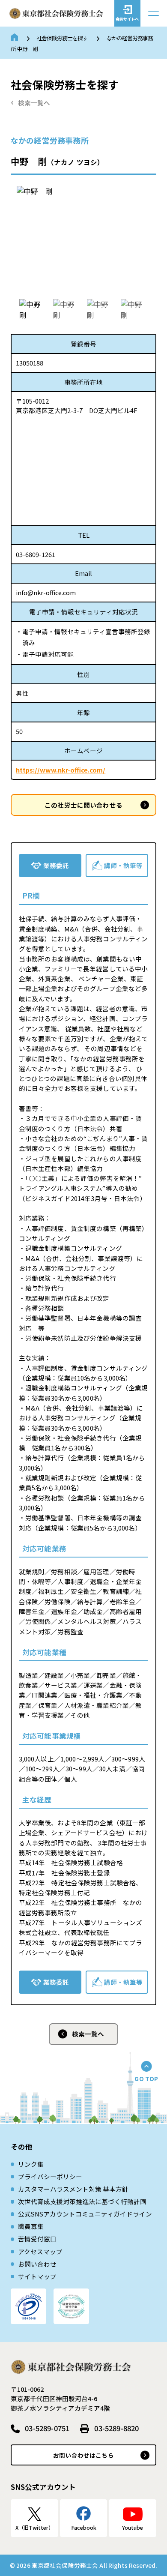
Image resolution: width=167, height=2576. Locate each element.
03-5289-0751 (47, 2428)
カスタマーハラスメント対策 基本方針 (73, 2189)
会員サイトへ (127, 19)
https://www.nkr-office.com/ (61, 770)
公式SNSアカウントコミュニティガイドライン (85, 2214)
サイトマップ (37, 2276)
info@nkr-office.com (46, 592)
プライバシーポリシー (50, 2176)
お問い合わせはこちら (83, 2455)
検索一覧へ (34, 103)
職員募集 (31, 2226)
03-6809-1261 (36, 554)
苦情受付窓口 (37, 2239)
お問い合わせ (37, 2264)
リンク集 (31, 2164)
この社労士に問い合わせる (83, 805)
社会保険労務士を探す (62, 38)
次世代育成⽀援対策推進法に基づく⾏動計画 (82, 2201)
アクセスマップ (40, 2251)
